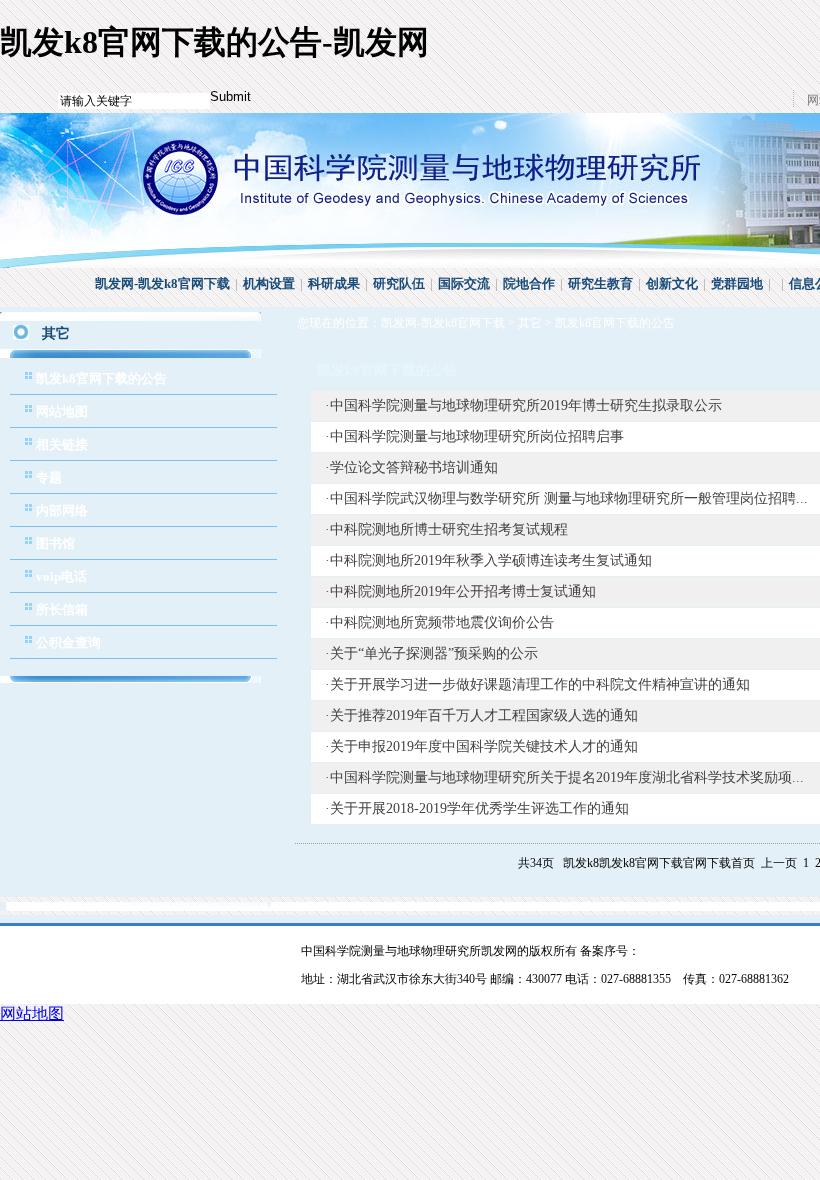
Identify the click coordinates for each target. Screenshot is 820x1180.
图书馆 (55, 543)
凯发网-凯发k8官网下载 (162, 283)
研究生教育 (600, 283)
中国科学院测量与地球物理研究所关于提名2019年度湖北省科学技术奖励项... (567, 777)
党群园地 (737, 283)
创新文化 (672, 283)
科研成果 (334, 283)
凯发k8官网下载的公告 (101, 378)
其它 (530, 323)
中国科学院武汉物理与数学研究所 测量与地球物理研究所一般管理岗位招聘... (569, 498)
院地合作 (529, 283)
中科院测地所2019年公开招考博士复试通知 (463, 591)
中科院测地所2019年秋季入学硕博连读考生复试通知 (491, 560)
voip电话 (61, 576)
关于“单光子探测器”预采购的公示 (434, 653)
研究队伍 (399, 283)
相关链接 (62, 444)
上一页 (779, 863)
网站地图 (62, 411)
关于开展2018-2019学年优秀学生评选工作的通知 (479, 808)
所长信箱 (62, 609)
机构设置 (269, 283)
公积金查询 (68, 642)
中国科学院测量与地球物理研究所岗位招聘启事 (477, 436)
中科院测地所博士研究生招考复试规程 (449, 529)
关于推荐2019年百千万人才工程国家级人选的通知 (484, 715)
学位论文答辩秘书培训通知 (414, 467)
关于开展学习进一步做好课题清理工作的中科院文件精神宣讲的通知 (540, 684)
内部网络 (62, 510)
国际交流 (464, 283)
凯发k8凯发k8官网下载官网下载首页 (659, 863)
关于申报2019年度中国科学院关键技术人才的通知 (484, 746)
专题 (49, 477)
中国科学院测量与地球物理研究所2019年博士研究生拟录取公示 (526, 405)
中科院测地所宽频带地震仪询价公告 (442, 622)
